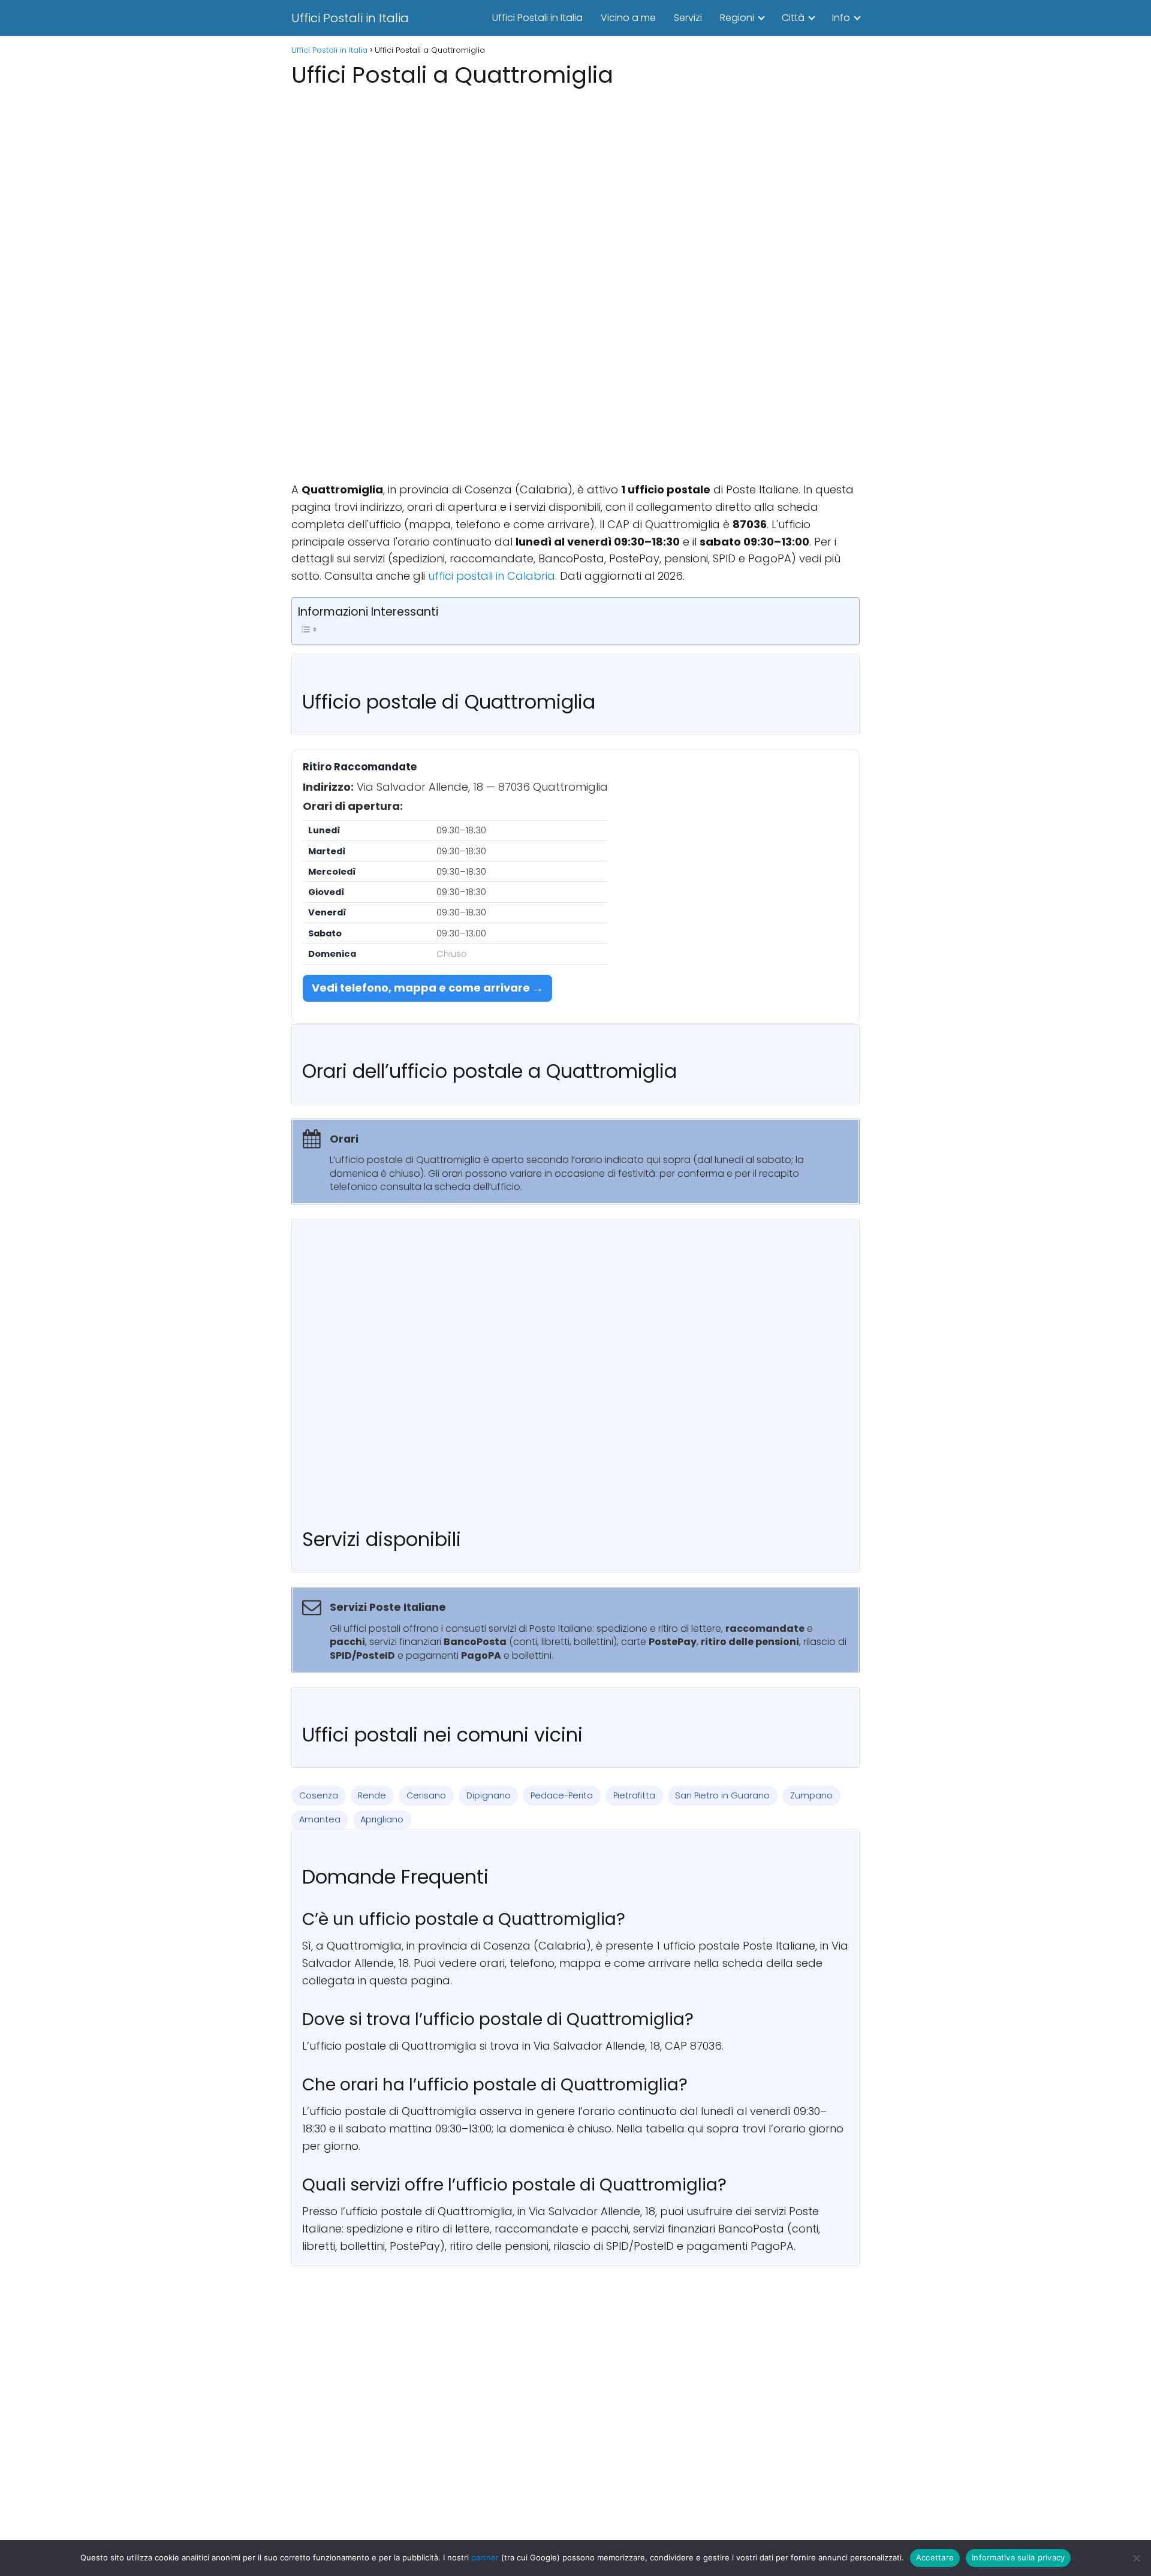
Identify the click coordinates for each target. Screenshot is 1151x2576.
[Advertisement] (575, 176)
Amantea (320, 1819)
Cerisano (426, 1795)
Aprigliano (382, 1819)
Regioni (737, 18)
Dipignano (489, 1795)
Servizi (688, 18)
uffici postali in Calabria (492, 576)
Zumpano (811, 1795)
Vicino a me (628, 18)
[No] (1136, 2558)
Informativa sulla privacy (1018, 2557)
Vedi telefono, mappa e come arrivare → (427, 988)
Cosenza (319, 1795)
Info (841, 18)
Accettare (935, 2557)
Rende (372, 1795)
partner (485, 2557)
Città (793, 18)
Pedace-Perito (562, 1795)
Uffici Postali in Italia (350, 18)
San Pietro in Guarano (722, 1795)
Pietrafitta (634, 1795)
